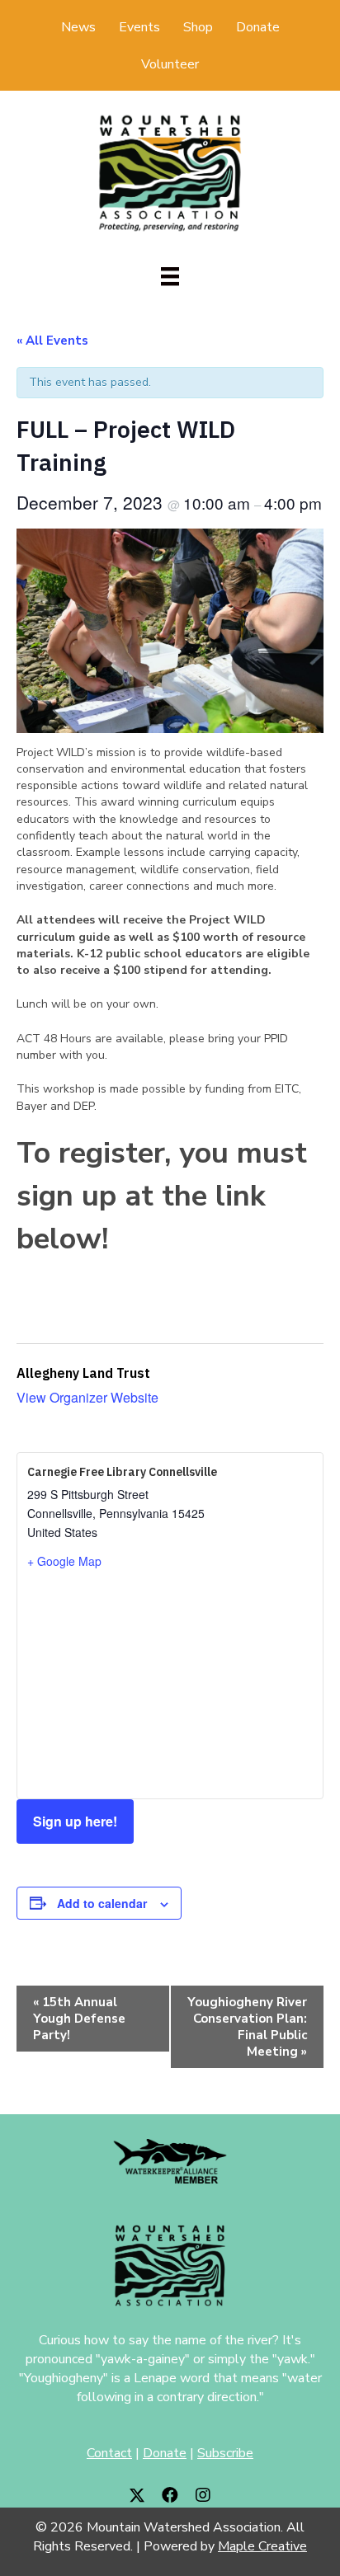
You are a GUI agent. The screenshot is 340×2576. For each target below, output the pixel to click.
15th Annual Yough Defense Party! (79, 2019)
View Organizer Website (87, 1397)
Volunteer (170, 64)
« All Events (52, 341)
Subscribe (225, 2453)
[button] (137, 2495)
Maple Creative (262, 2546)
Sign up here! (75, 1821)
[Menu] (170, 276)
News (78, 27)
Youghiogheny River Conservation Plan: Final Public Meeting (247, 2027)
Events (139, 27)
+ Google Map (64, 1561)
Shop (198, 27)
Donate (258, 27)
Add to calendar (102, 1904)
